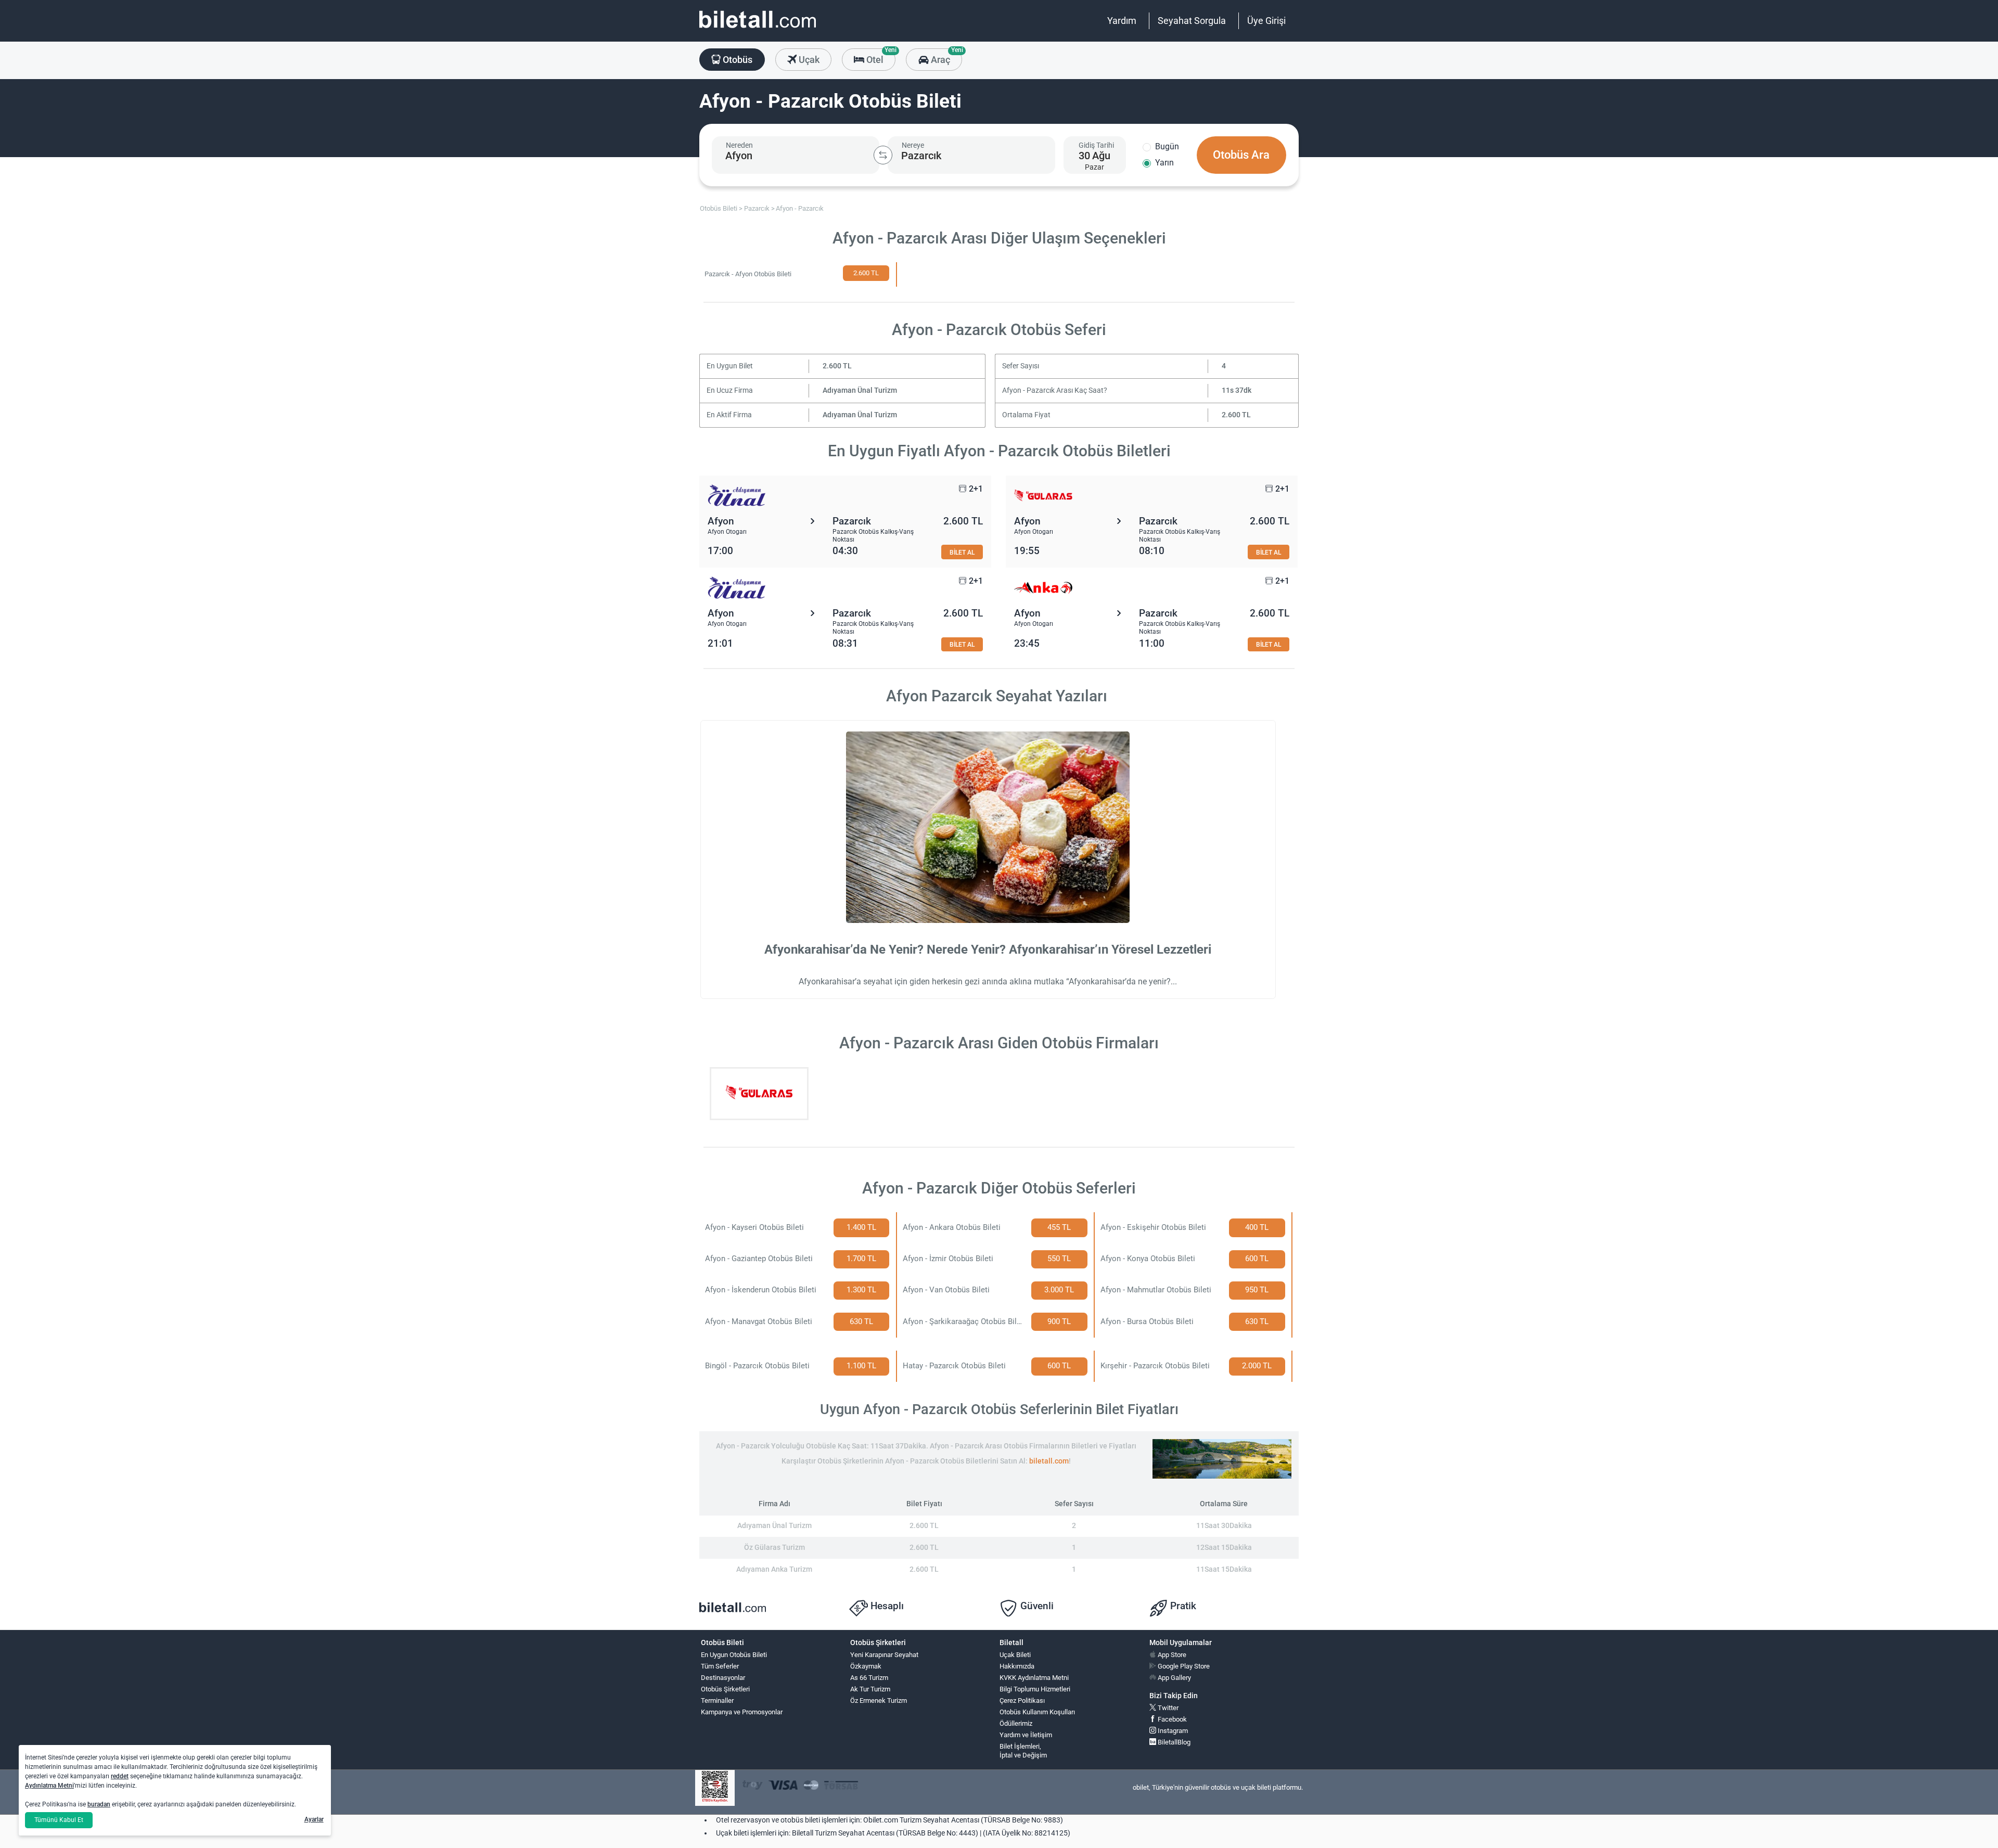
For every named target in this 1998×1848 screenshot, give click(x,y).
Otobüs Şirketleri (725, 1689)
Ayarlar (314, 1819)
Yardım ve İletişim (1026, 1735)
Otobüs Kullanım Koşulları (1037, 1712)
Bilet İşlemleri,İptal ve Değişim (1023, 1751)
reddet (120, 1776)
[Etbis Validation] (715, 1788)
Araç (945, 57)
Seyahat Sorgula (1192, 21)
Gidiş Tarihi (1096, 145)
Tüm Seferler (720, 1666)
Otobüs (737, 60)
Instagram (1172, 1731)
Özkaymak (866, 1666)
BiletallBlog (1173, 1742)
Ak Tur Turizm (870, 1689)
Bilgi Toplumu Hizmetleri (1035, 1689)
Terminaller (717, 1701)
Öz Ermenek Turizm (879, 1701)
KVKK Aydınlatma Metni (1034, 1678)
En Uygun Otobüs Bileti (734, 1655)
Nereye (913, 145)
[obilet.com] (758, 29)
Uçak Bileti (1015, 1655)
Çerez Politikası (1022, 1701)
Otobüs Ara (1241, 155)
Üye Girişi (1266, 21)
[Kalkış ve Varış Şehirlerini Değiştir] (883, 155)
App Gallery (1174, 1678)
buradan (99, 1804)
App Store (1171, 1655)
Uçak (808, 60)
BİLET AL (962, 552)
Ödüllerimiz (1016, 1723)
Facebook (1171, 1719)
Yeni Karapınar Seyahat (884, 1655)
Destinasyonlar (723, 1678)
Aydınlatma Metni (49, 1786)
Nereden (739, 145)
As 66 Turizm (869, 1678)
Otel (880, 57)
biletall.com (1049, 1461)
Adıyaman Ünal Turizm (860, 390)
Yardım (1122, 21)
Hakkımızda (1017, 1666)
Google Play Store (1183, 1666)
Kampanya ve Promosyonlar (742, 1712)
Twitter (1167, 1708)
